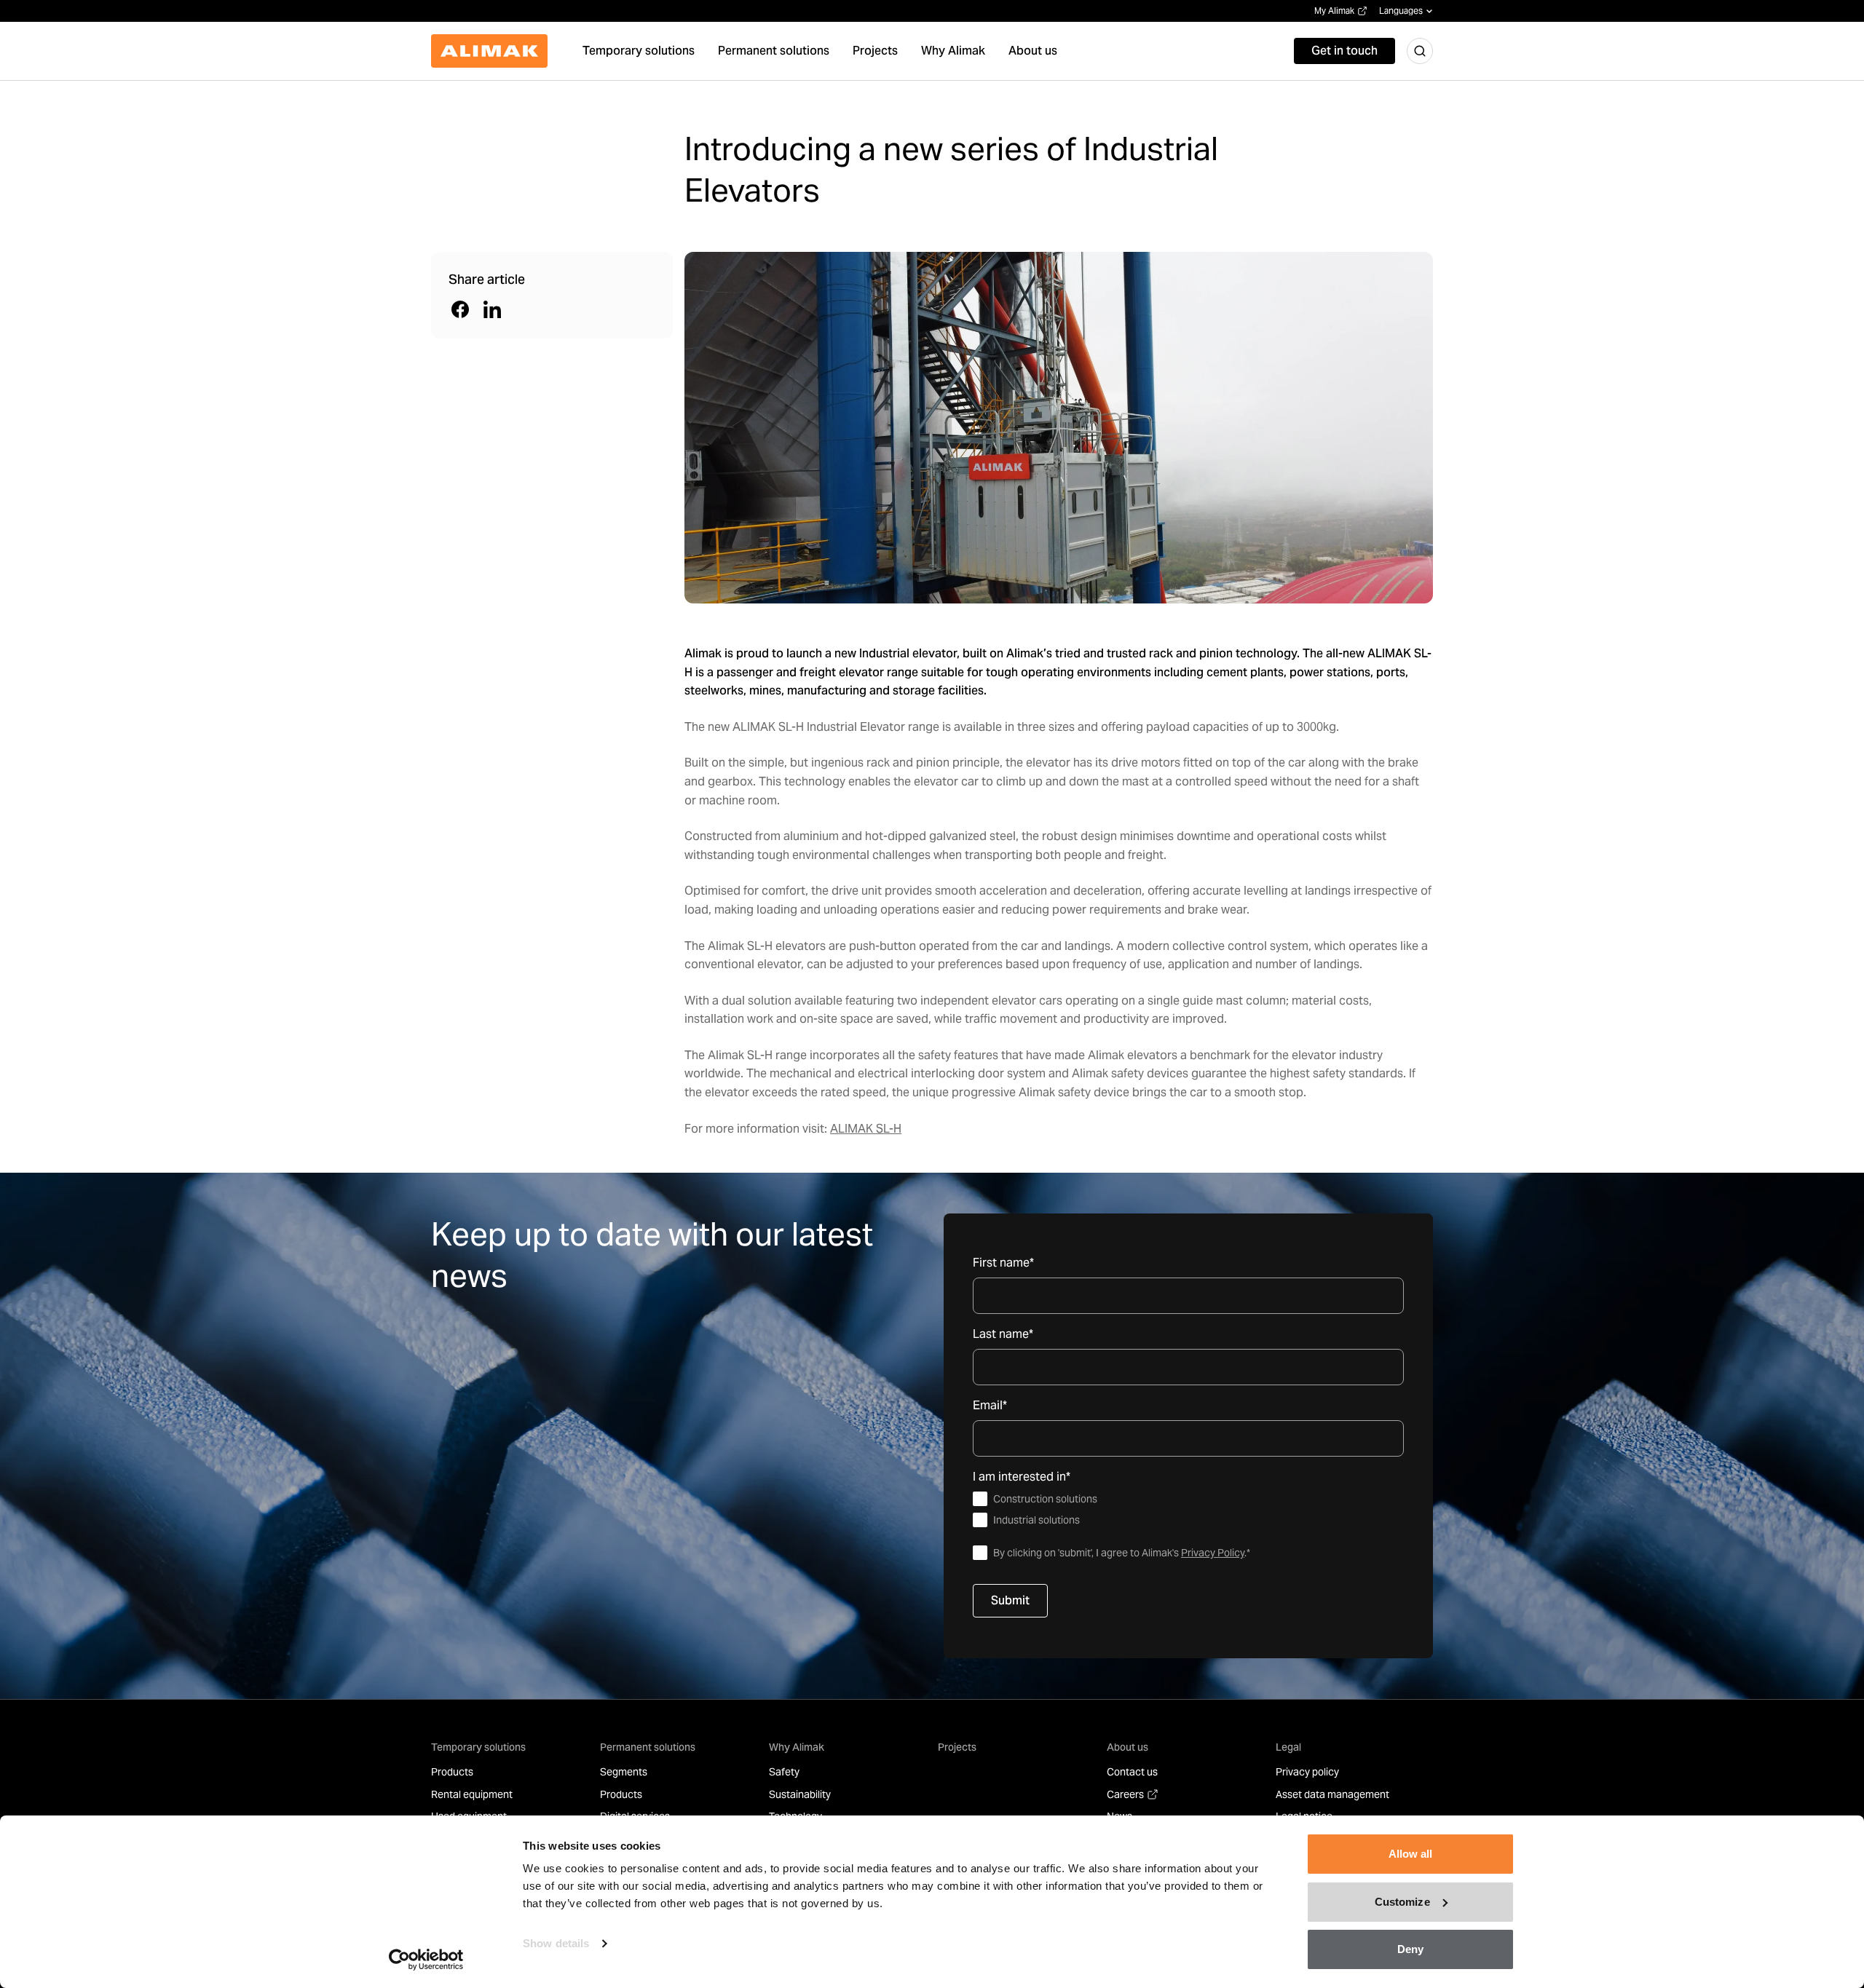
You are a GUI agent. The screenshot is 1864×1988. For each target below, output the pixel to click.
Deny (1410, 1949)
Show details (556, 1943)
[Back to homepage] (489, 51)
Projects (957, 1747)
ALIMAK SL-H (866, 1129)
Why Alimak (797, 1747)
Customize (1402, 1902)
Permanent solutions (648, 1747)
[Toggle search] (1420, 51)
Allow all (1411, 1854)
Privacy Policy (1213, 1553)
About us (1128, 1747)
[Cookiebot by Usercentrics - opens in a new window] (426, 1960)
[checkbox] (1188, 1510)
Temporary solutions (478, 1747)
